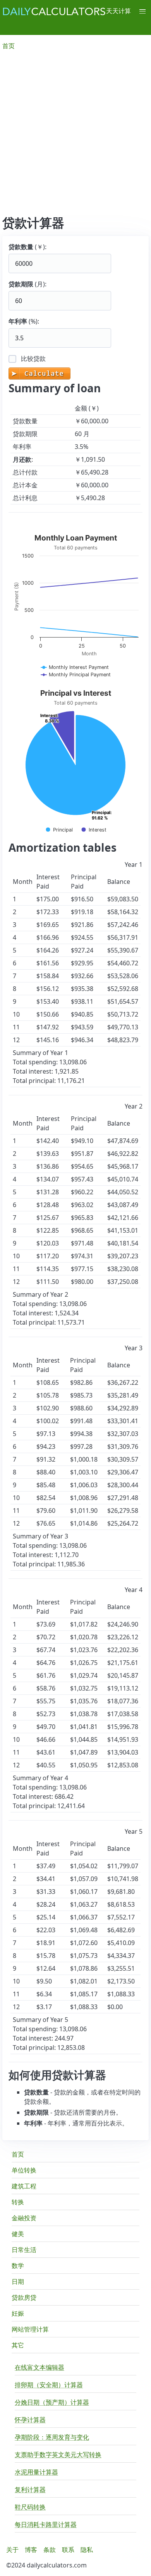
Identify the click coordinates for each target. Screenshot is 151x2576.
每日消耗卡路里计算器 (46, 2524)
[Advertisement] (75, 136)
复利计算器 (30, 2489)
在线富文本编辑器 (39, 2367)
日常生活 (24, 2250)
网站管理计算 (30, 2329)
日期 (18, 2282)
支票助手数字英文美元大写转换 (58, 2455)
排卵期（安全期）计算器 (49, 2385)
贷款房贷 (24, 2297)
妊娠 (18, 2313)
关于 (12, 2550)
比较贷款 (33, 359)
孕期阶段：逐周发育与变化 (52, 2437)
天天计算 (118, 11)
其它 (18, 2345)
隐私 (87, 2550)
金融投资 (24, 2218)
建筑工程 (24, 2186)
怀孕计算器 (30, 2420)
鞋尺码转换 (30, 2507)
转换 (18, 2202)
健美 (18, 2234)
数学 (18, 2266)
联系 (68, 2550)
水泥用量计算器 (36, 2472)
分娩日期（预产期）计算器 (52, 2402)
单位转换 (24, 2170)
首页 (18, 2154)
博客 (31, 2550)
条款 (50, 2550)
